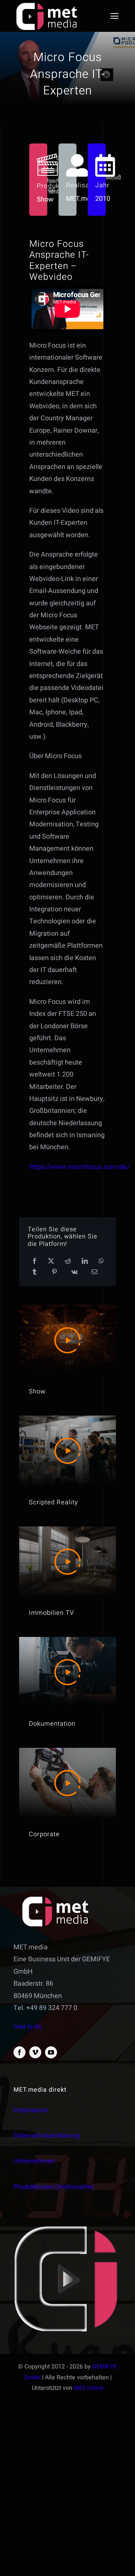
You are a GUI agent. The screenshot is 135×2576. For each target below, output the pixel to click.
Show (37, 1391)
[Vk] (74, 1272)
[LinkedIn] (85, 1261)
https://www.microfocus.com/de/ (79, 1167)
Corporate (44, 1834)
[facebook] (19, 2052)
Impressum (31, 2110)
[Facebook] (34, 1261)
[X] (51, 1261)
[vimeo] (35, 2052)
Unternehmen (34, 2161)
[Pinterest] (54, 1272)
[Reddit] (68, 1261)
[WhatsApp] (101, 1261)
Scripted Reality (53, 1502)
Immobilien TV (51, 1613)
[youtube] (51, 2052)
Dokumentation (52, 1724)
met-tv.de (28, 2027)
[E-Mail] (94, 1272)
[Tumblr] (34, 1272)
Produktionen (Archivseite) (54, 2187)
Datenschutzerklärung (46, 2136)
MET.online (89, 2388)
